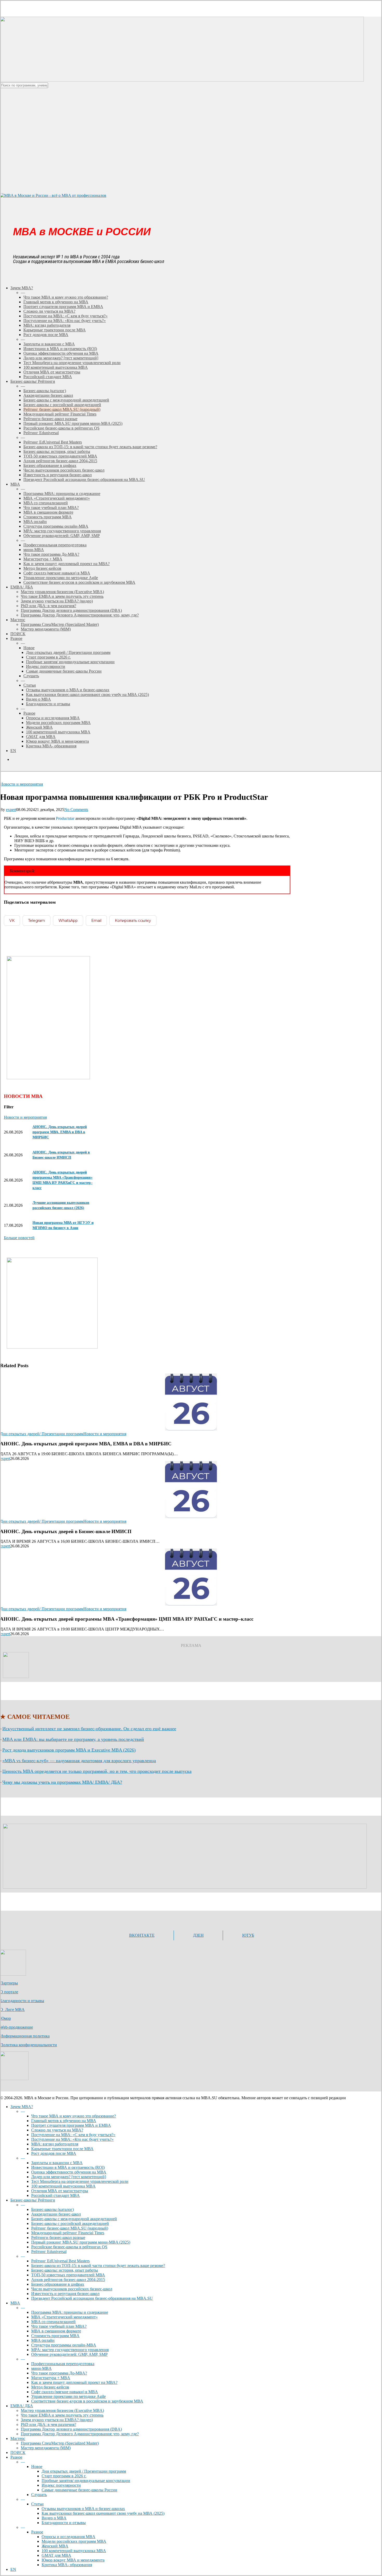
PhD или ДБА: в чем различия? (48, 2424)
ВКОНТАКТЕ (142, 1935)
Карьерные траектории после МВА (62, 2149)
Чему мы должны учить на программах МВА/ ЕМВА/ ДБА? (62, 1782)
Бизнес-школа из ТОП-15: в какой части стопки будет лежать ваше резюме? (98, 2266)
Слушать (39, 2495)
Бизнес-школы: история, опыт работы (65, 2270)
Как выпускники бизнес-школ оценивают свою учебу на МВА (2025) (103, 2513)
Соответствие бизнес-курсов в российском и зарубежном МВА (87, 2401)
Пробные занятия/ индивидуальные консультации (86, 2481)
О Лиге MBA (12, 2010)
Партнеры (9, 1983)
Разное (16, 2457)
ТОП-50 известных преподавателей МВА (68, 2275)
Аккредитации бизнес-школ (56, 2214)
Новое (37, 2467)
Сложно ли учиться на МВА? (57, 2130)
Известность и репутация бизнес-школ (65, 2294)
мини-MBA (41, 2368)
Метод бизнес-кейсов (50, 2387)
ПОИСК (18, 2453)
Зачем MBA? (22, 2107)
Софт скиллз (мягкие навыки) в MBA (65, 2392)
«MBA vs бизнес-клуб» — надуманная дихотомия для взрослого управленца (79, 1761)
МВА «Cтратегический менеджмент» (64, 2317)
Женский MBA (55, 2546)
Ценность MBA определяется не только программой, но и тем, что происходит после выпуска (97, 1771)
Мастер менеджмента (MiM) (46, 2448)
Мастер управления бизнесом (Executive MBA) (62, 2410)
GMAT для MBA (56, 2555)
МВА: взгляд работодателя (55, 2144)
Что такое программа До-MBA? (59, 2373)
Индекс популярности (61, 2485)
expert (11, 810)
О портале (9, 1992)
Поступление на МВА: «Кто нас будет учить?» (72, 2139)
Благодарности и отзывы (22, 2001)
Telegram (37, 921)
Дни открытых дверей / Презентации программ (84, 2471)
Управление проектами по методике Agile (68, 2396)
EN (13, 2569)
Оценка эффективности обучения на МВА (69, 2172)
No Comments (76, 810)
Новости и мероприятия (21, 784)
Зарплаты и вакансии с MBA (57, 2163)
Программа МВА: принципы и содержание (70, 2312)
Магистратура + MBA (51, 2378)
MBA (15, 2303)
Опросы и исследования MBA (68, 2537)
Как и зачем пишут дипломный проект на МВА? (74, 2382)
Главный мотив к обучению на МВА (64, 2121)
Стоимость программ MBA (55, 2336)
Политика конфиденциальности (28, 2045)
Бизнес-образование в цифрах (58, 2284)
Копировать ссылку (133, 921)
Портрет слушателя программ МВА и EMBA (71, 2125)
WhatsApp (68, 921)
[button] (19, 1238)
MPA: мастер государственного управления (70, 2350)
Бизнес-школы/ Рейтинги (33, 2200)
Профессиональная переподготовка (63, 2364)
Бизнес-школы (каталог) (52, 2209)
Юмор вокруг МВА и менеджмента (73, 2560)
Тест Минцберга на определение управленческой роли (80, 2181)
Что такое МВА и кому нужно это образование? (74, 2116)
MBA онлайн (43, 2340)
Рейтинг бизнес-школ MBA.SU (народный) (70, 2228)
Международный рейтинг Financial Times (68, 2233)
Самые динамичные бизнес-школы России (79, 2490)
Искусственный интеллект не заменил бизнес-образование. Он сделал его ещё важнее (89, 1729)
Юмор (5, 2018)
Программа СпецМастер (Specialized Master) (60, 2443)
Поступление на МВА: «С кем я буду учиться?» (73, 2135)
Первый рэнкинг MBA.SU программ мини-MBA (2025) (81, 2242)
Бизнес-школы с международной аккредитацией (74, 2219)
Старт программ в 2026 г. (64, 2476)
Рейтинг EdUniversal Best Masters (60, 2261)
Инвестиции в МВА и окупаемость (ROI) (68, 2167)
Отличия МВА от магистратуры (60, 2191)
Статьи (37, 2504)
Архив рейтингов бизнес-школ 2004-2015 (68, 2280)
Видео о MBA (54, 2518)
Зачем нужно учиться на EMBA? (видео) (57, 2420)
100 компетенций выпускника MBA (63, 2186)
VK (12, 921)
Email (96, 921)
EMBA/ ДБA (22, 2406)
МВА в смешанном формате (56, 2331)
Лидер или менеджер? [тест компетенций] (69, 2177)
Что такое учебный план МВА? (59, 2326)
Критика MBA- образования (67, 2565)
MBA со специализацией (53, 2322)
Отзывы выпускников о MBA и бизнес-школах (83, 2509)
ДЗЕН (198, 1935)
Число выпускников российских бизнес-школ (72, 2289)
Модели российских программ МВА (74, 2541)
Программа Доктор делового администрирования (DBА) (71, 2429)
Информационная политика (25, 2036)
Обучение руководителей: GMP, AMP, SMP (69, 2354)
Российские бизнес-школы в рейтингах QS (69, 2247)
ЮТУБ (248, 1935)
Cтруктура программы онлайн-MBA (64, 2345)
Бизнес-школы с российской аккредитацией (70, 2223)
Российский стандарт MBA (55, 2195)
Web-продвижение (17, 2027)
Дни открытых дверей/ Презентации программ (42, 1434)
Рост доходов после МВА (54, 2153)
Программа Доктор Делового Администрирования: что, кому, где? (80, 2434)
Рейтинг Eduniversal (49, 2252)
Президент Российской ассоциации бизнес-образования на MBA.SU (92, 2298)
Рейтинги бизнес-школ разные (58, 2238)
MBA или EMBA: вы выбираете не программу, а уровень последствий (73, 1739)
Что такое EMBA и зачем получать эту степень (62, 2415)
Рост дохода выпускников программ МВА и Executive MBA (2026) (69, 1750)
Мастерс (18, 2439)
